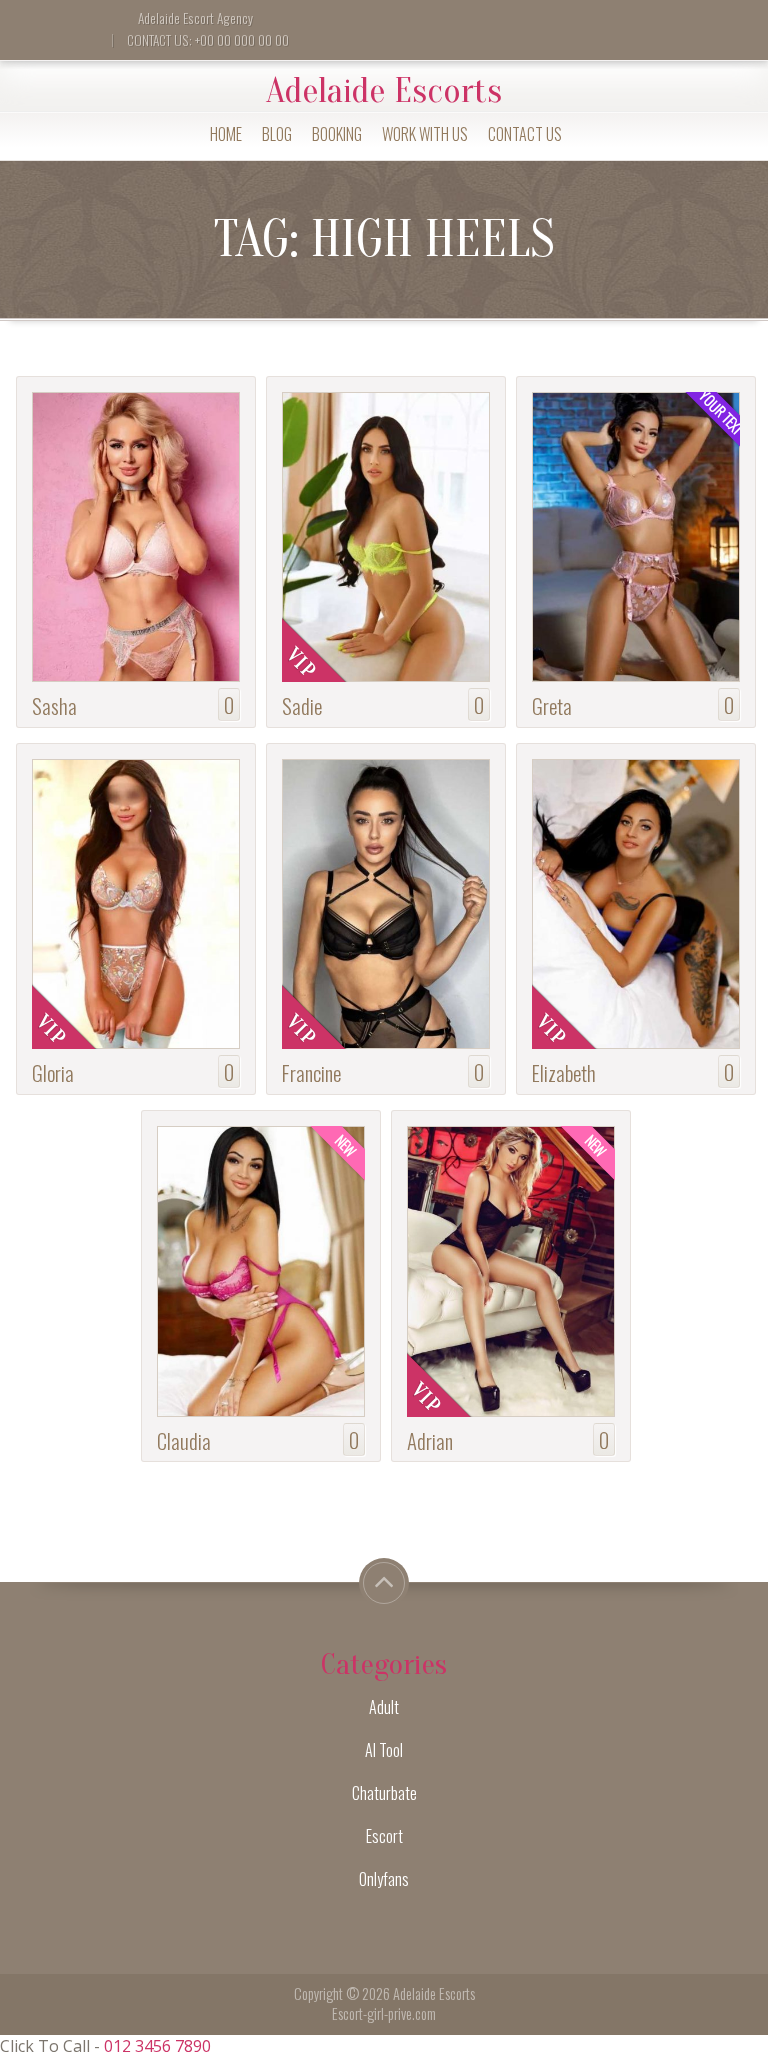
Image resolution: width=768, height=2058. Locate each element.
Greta (552, 705)
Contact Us (525, 134)
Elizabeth (564, 1072)
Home (226, 134)
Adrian (430, 1440)
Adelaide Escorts (384, 91)
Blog (277, 134)
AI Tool (384, 1750)
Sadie (302, 705)
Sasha (54, 705)
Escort (384, 1836)
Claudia (184, 1440)
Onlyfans (384, 1879)
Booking (337, 134)
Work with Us (425, 134)
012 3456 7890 (157, 2046)
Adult (384, 1707)
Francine (311, 1072)
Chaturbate (384, 1793)
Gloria (53, 1072)
